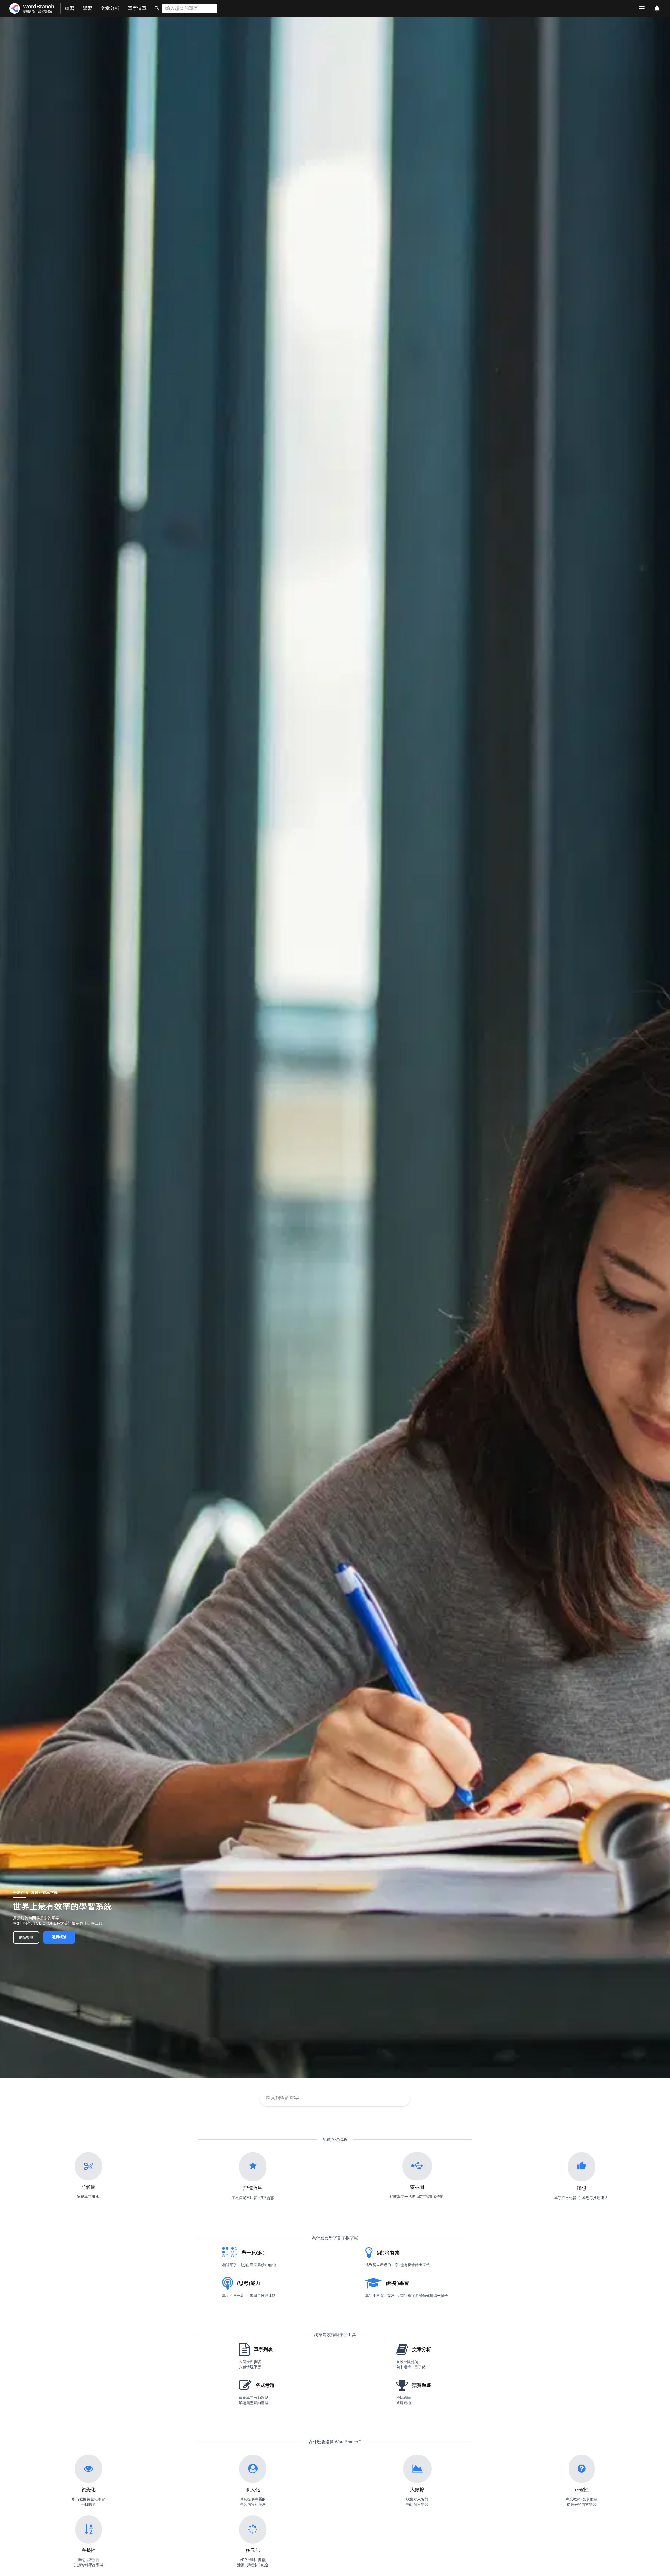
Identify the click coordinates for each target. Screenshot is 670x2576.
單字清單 (137, 8)
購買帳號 (59, 1937)
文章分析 (110, 8)
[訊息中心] (657, 8)
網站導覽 (26, 1937)
